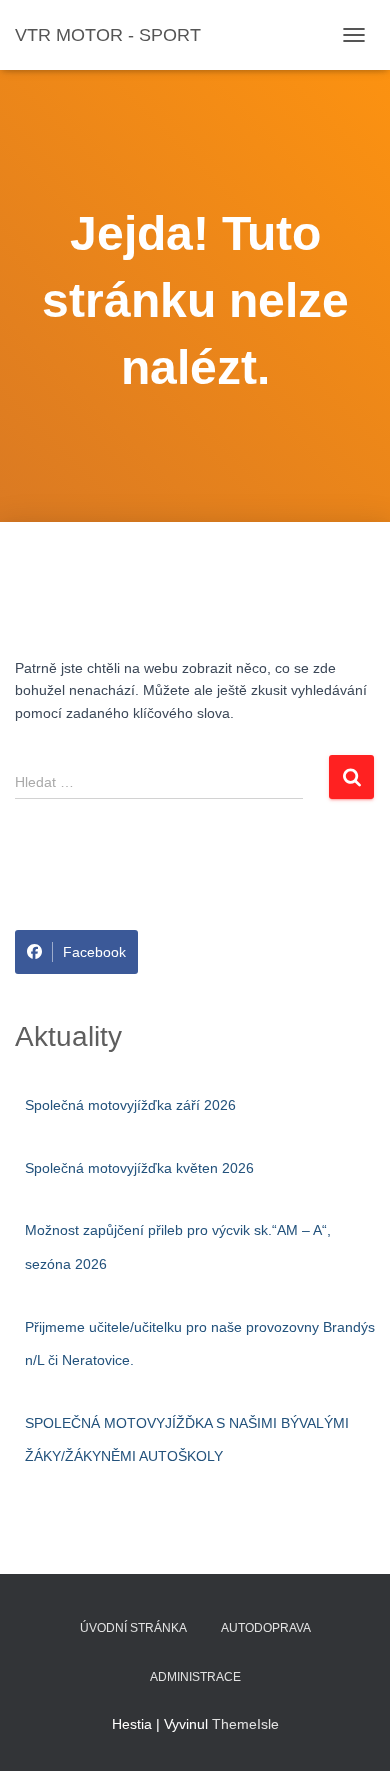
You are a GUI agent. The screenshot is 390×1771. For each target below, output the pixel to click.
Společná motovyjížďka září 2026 (130, 1105)
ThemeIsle (245, 1724)
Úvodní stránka (133, 1628)
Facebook (94, 952)
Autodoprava (266, 1628)
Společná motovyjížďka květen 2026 (139, 1168)
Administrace (195, 1677)
